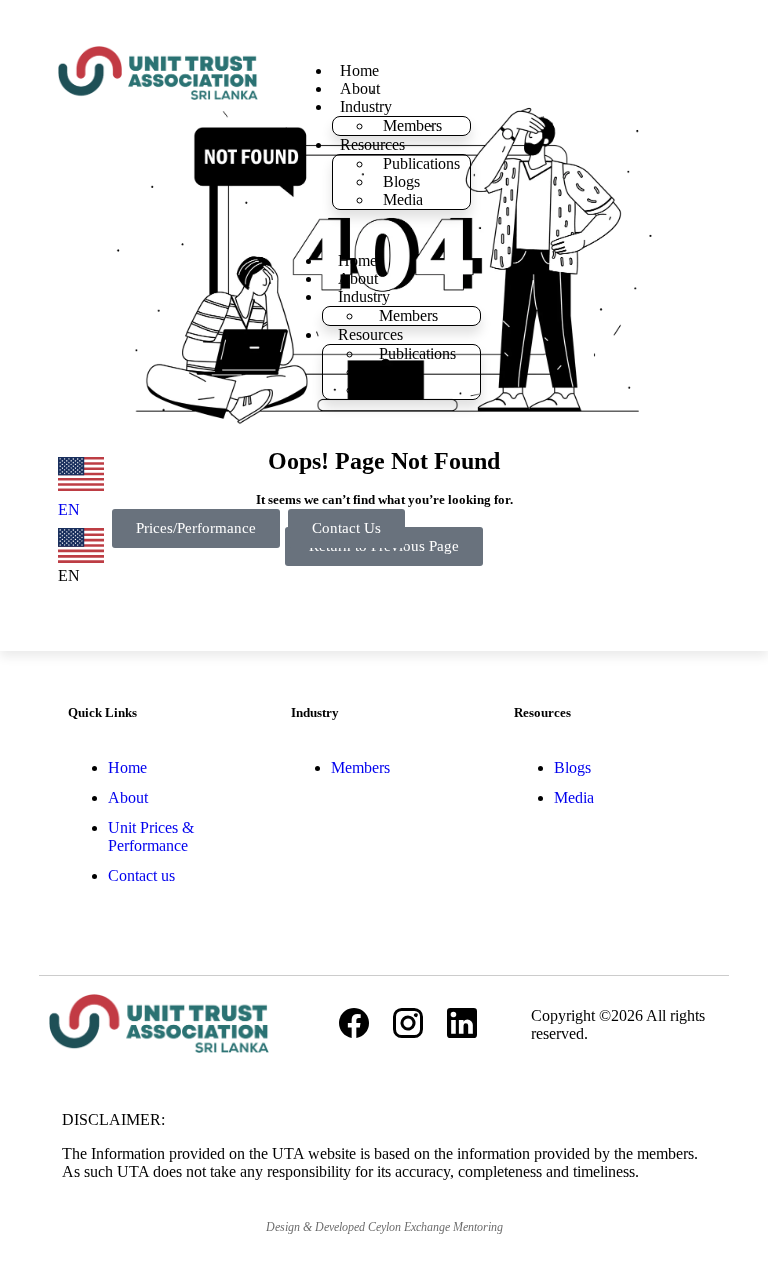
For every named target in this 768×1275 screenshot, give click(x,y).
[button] (81, 556)
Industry (366, 106)
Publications (421, 163)
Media (403, 199)
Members (412, 125)
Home (359, 70)
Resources (372, 144)
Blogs (401, 181)
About (360, 88)
